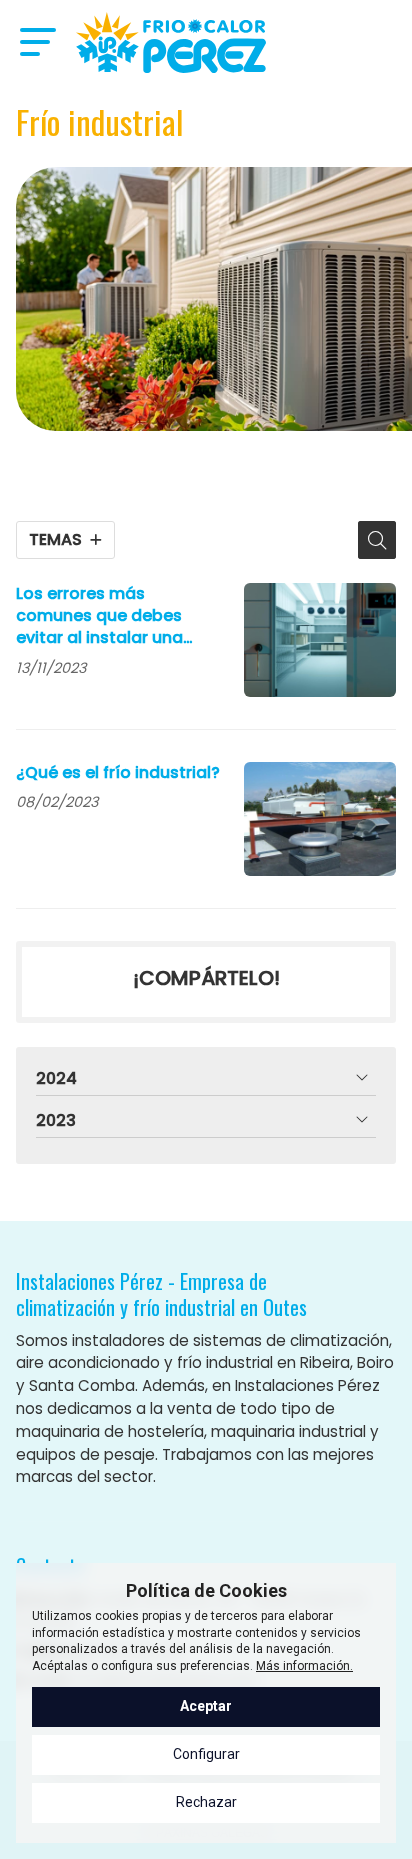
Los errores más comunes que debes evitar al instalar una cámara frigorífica (99, 616)
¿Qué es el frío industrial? (118, 773)
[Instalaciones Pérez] (171, 42)
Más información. (304, 1666)
